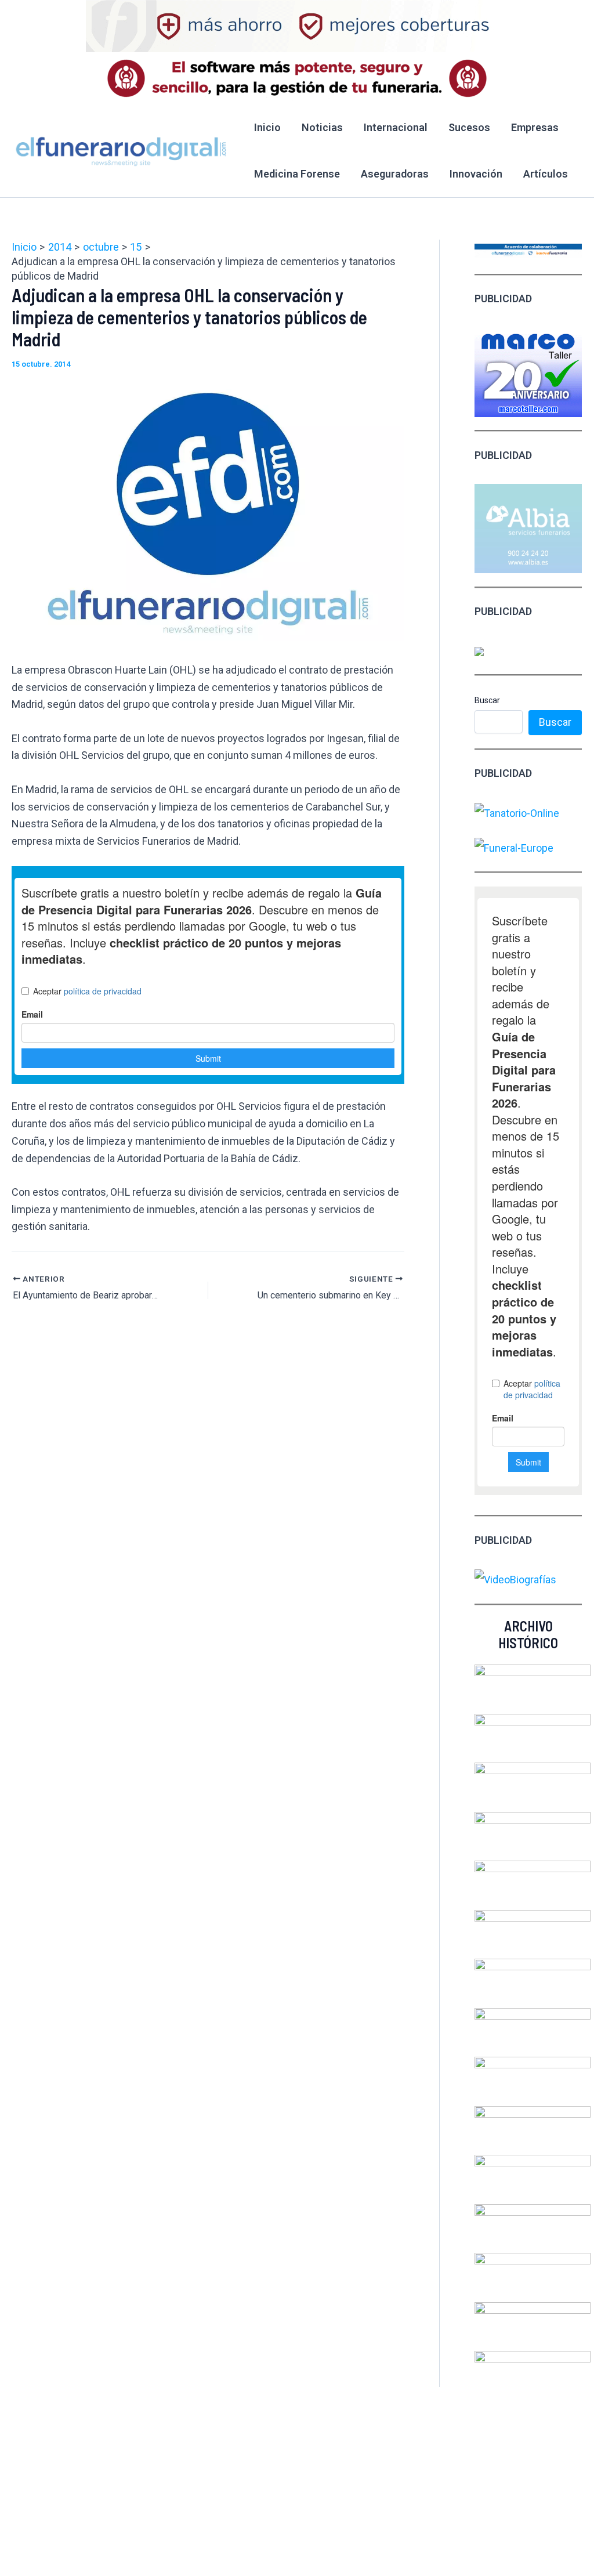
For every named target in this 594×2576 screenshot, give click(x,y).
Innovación (476, 174)
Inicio (267, 127)
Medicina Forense (297, 174)
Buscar (487, 700)
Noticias (322, 127)
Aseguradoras (395, 174)
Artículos (546, 174)
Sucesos (469, 127)
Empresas (535, 127)
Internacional (396, 127)
